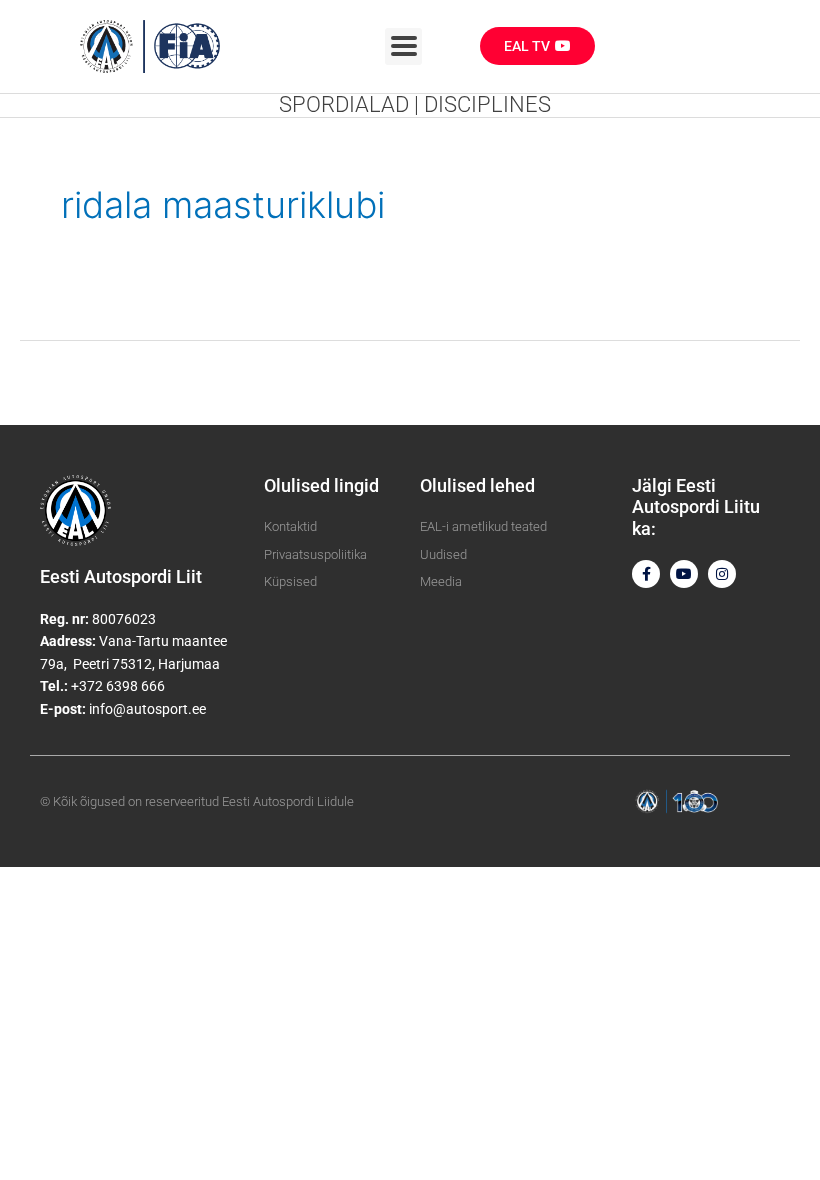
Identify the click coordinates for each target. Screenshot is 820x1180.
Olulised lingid (321, 485)
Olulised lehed (477, 485)
